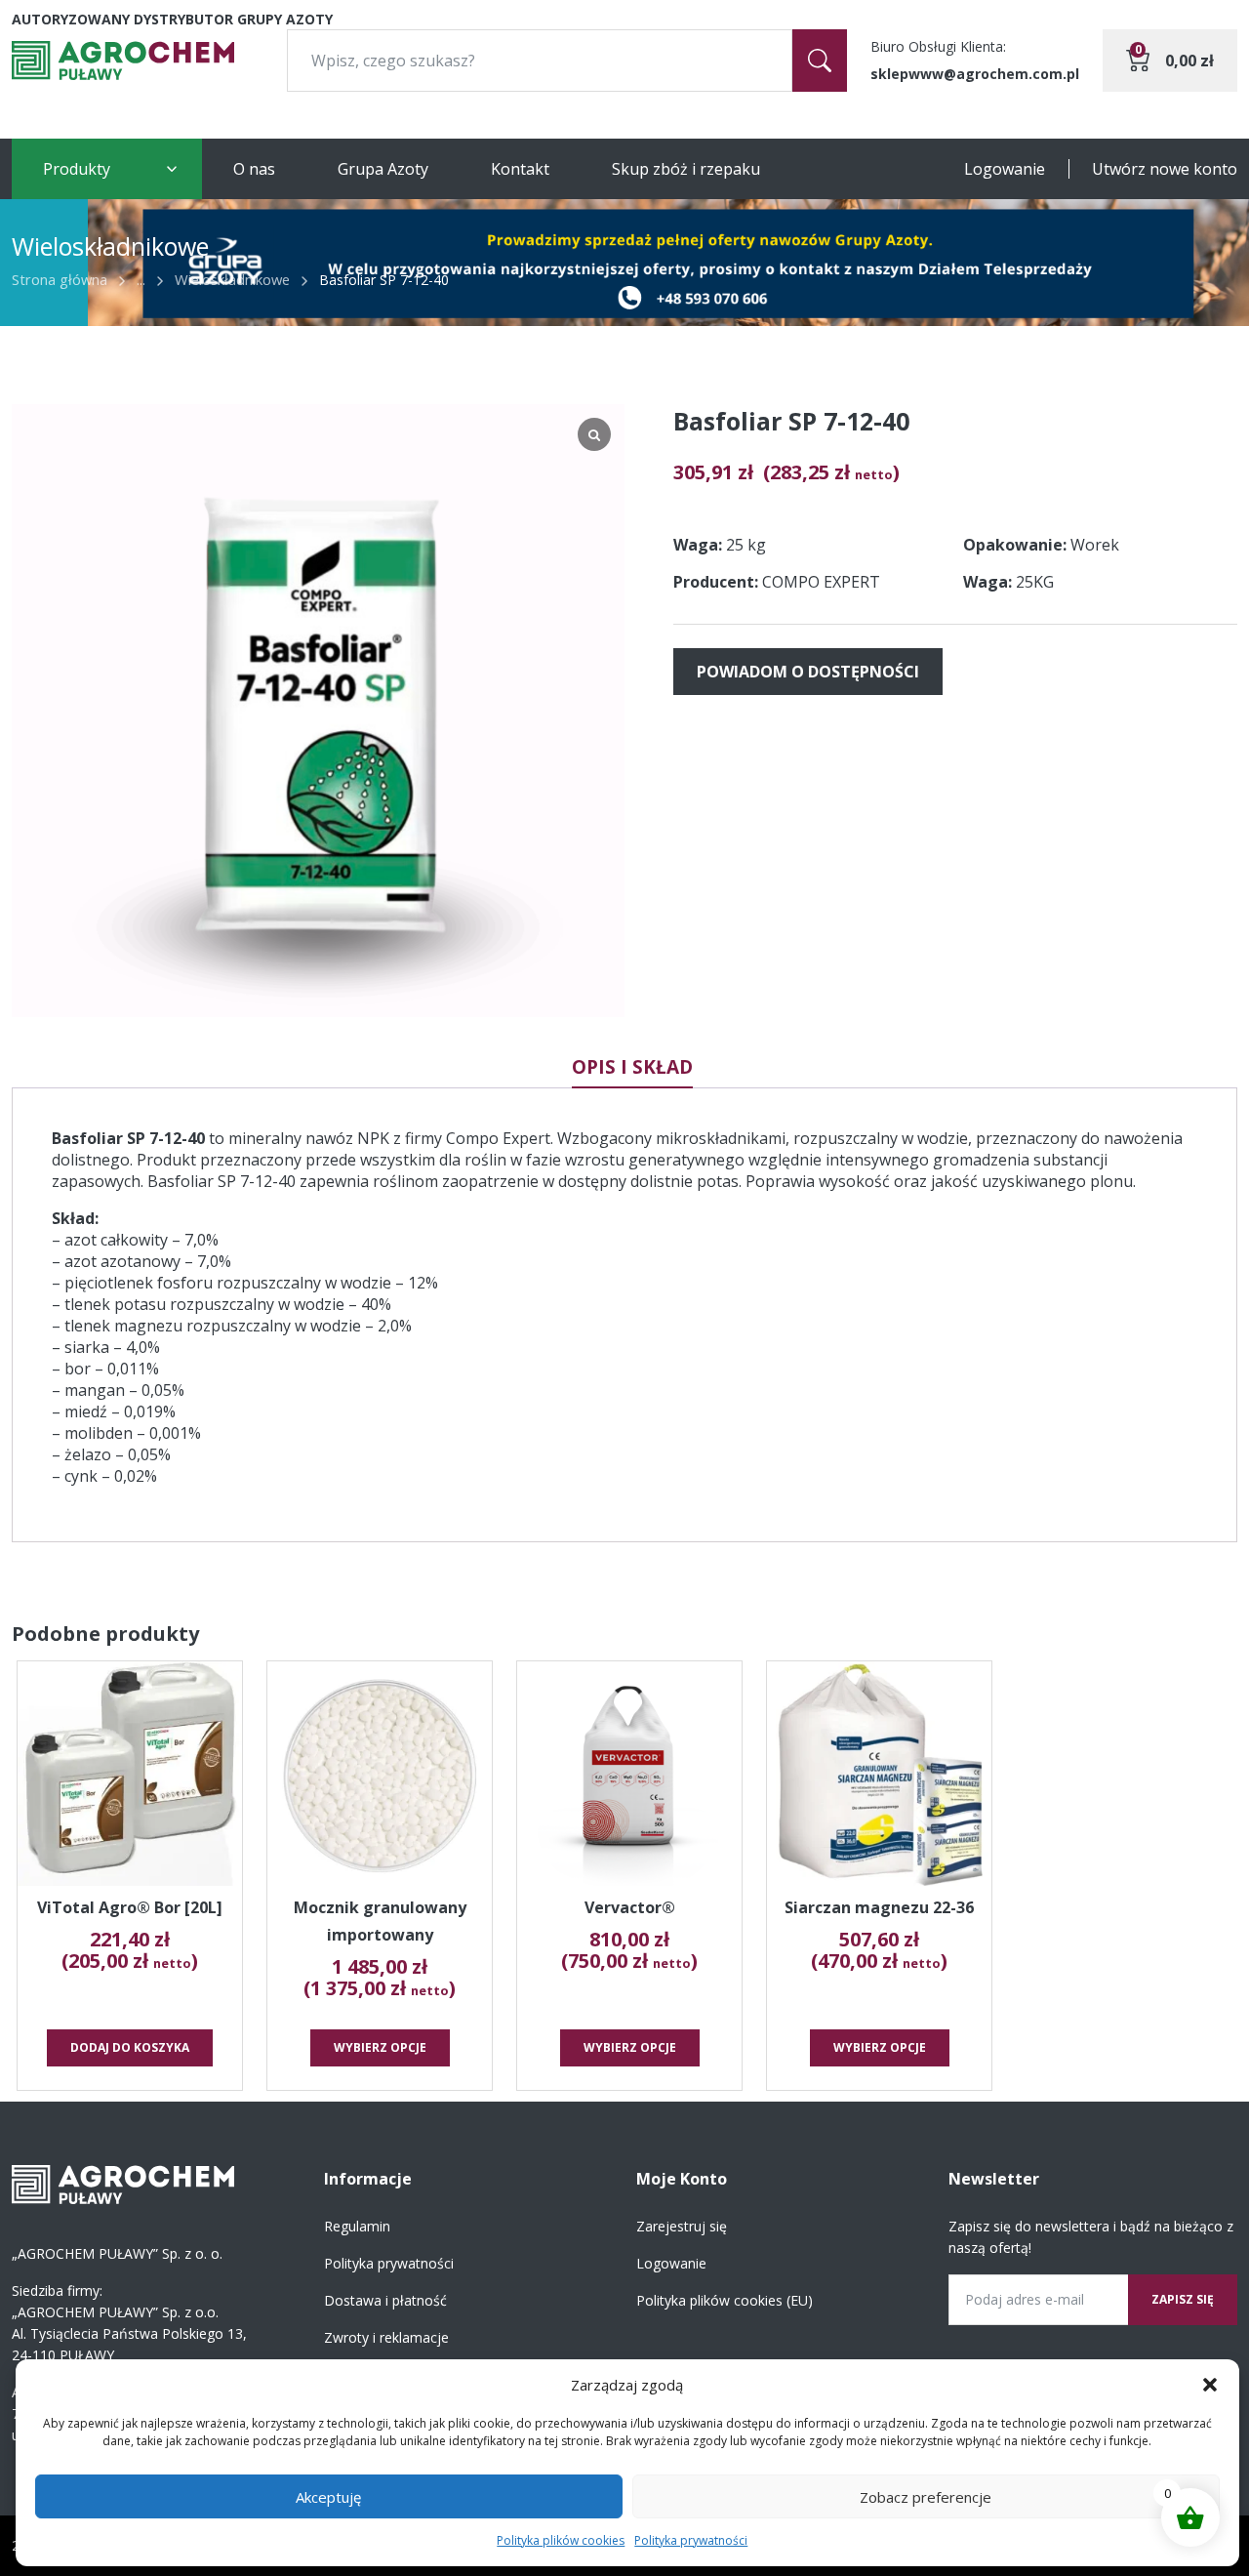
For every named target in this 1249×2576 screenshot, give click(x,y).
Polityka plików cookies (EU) (725, 2300)
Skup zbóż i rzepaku (686, 169)
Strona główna (60, 279)
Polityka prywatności (691, 2540)
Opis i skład (632, 1067)
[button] (1210, 2385)
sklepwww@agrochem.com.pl (975, 74)
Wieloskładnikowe (232, 279)
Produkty (77, 169)
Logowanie (1005, 169)
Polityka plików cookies (561, 2540)
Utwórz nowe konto (1165, 169)
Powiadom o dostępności (808, 672)
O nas (254, 169)
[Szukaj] (820, 61)
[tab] (632, 1067)
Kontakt (520, 169)
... (141, 279)
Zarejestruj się (682, 2226)
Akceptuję (328, 2497)
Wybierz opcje (380, 2047)
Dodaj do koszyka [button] (130, 2047)
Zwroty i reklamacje (386, 2337)
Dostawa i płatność (385, 2300)
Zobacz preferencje (926, 2497)
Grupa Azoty (383, 169)
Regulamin (357, 2226)
